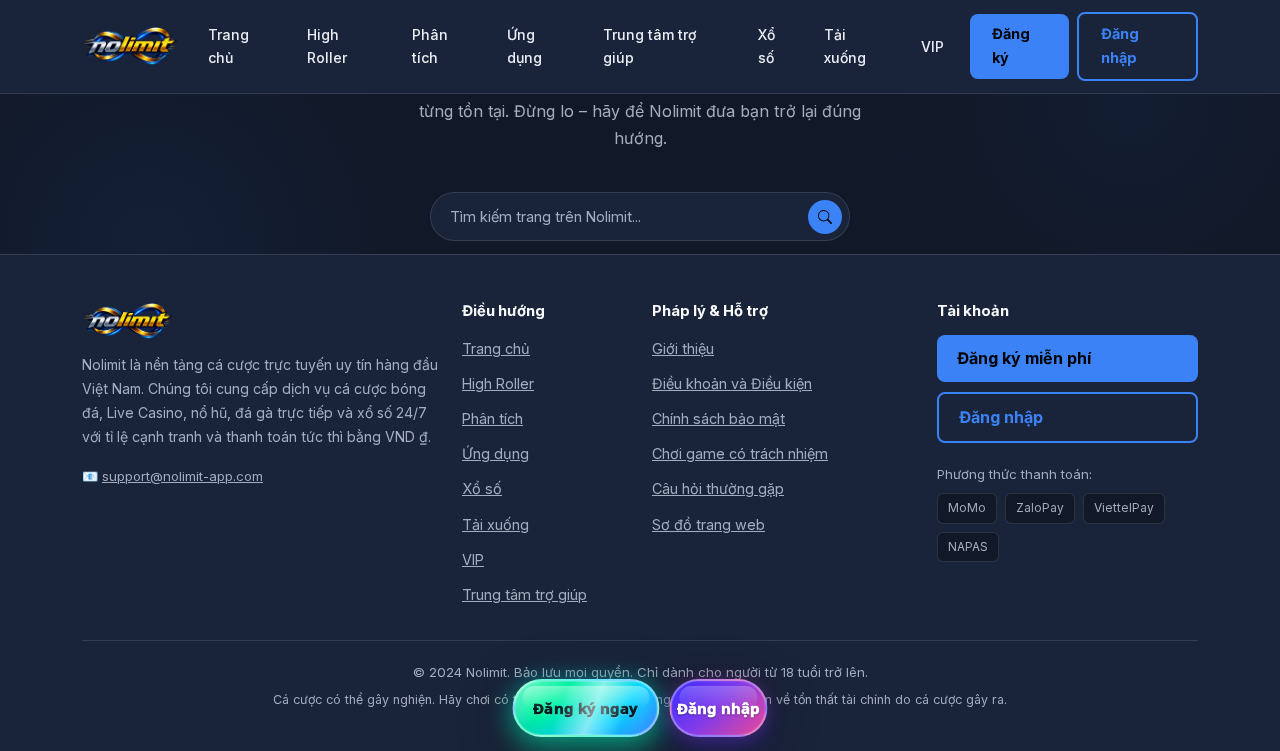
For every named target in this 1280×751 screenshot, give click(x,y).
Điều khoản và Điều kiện (732, 383)
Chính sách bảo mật (718, 418)
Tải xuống (845, 46)
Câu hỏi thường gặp (718, 488)
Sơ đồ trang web (708, 524)
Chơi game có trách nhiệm (740, 453)
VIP (932, 46)
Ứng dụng (524, 46)
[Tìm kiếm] (825, 217)
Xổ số (766, 46)
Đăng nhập (1120, 45)
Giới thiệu (683, 348)
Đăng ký (1011, 45)
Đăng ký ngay (585, 708)
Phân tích (430, 46)
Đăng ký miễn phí (1024, 358)
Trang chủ (228, 46)
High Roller (327, 46)
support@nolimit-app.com (182, 476)
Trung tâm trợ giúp (649, 46)
